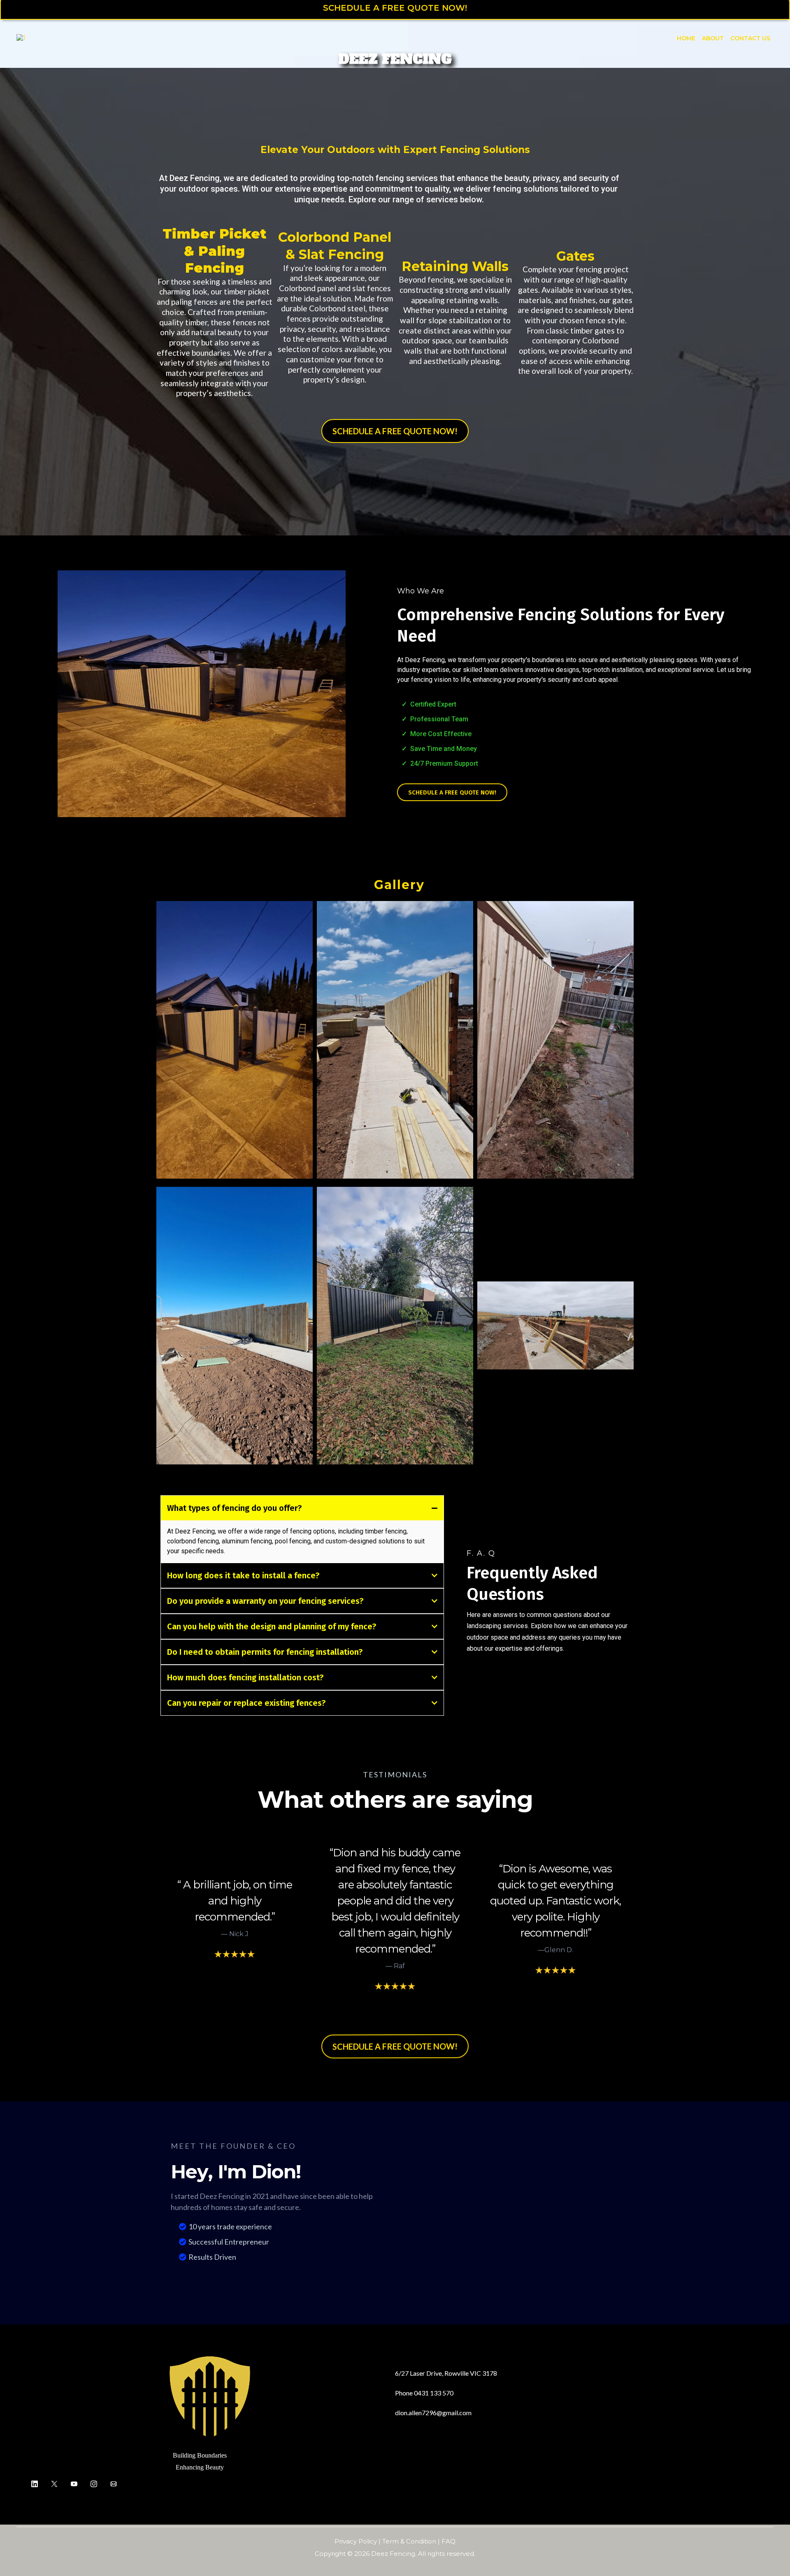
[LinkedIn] (35, 2484)
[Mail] (114, 2484)
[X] (54, 2484)
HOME (686, 38)
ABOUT (713, 38)
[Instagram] (94, 2484)
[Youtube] (74, 2484)
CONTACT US (750, 38)
